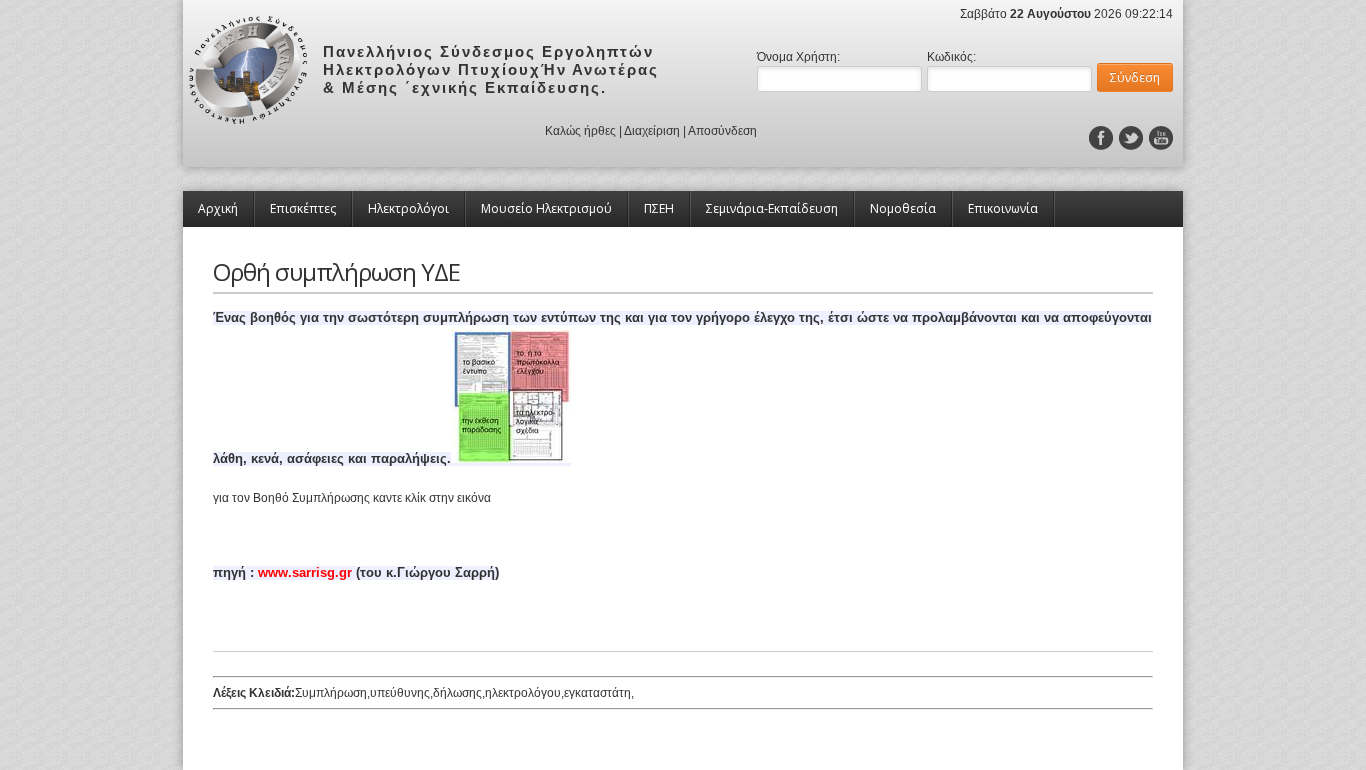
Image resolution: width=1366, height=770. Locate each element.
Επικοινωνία (1003, 208)
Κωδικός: (951, 57)
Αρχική (218, 208)
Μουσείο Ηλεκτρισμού (546, 208)
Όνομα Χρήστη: (798, 57)
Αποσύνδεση (722, 131)
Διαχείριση (652, 131)
